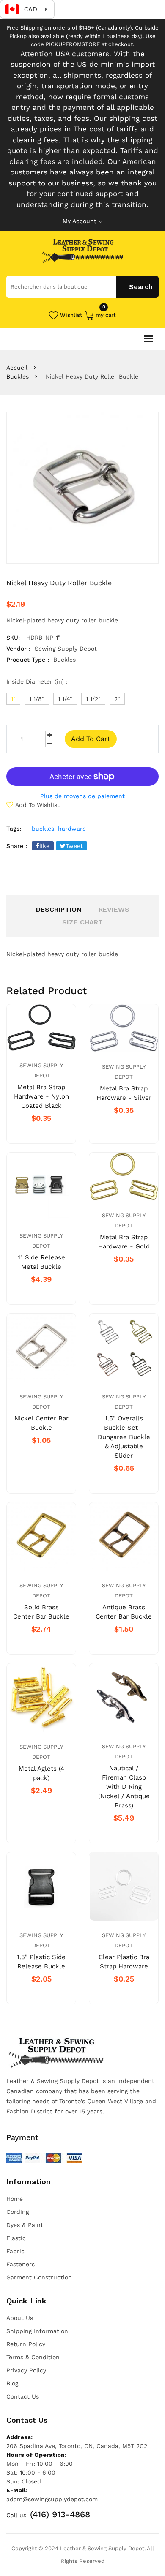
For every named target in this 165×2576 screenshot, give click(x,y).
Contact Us (23, 2396)
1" (13, 699)
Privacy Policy (26, 2370)
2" (117, 699)
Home (15, 2199)
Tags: (14, 829)
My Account (80, 221)
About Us (20, 2318)
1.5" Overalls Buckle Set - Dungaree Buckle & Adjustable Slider (124, 1437)
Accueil (17, 368)
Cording (18, 2212)
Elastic (16, 2238)
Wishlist (71, 315)
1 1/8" (37, 699)
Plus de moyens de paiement (82, 796)
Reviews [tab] (114, 909)
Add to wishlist (37, 805)
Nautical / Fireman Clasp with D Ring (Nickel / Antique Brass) (124, 1787)
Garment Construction (39, 2277)
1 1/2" (93, 699)
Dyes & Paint (25, 2225)
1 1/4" (65, 699)
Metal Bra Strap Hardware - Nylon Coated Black (41, 1096)
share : (17, 846)
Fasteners (21, 2264)
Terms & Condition (33, 2357)
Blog (12, 2383)
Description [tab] (59, 909)
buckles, (44, 829)
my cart (106, 314)
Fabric (15, 2251)
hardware (72, 829)
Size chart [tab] (82, 922)
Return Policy (26, 2344)
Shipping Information (37, 2331)
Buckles (18, 376)
